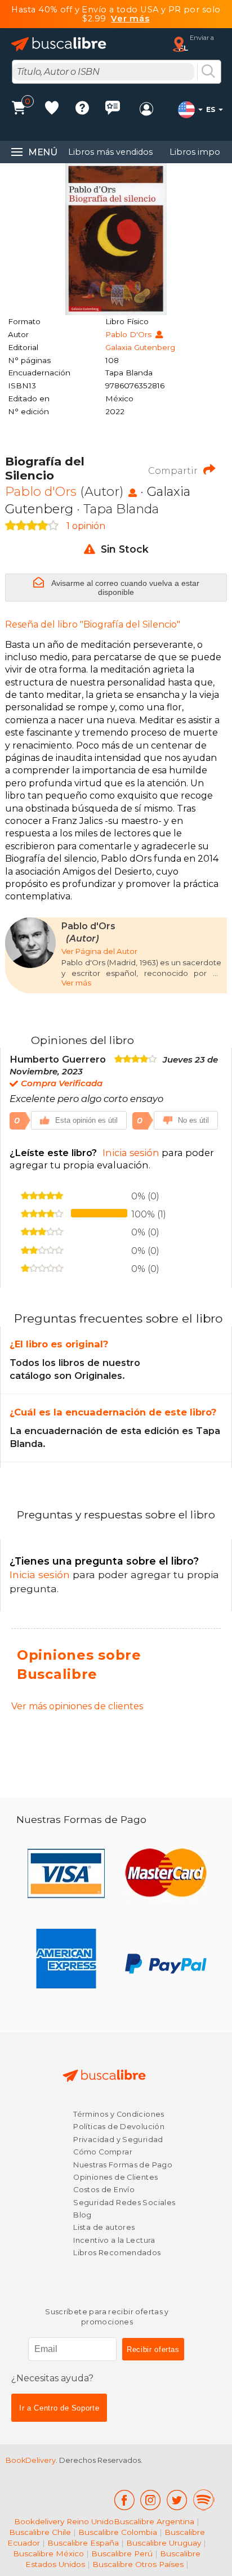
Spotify (204, 2500)
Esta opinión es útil (86, 1120)
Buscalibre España (83, 2543)
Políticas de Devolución (119, 2127)
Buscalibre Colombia (118, 2532)
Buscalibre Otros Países (138, 2564)
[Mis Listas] (52, 109)
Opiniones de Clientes (115, 2177)
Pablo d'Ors (130, 334)
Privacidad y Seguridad (118, 2140)
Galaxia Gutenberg (140, 347)
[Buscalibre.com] (59, 44)
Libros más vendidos (110, 152)
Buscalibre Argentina (154, 2521)
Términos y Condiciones (119, 2114)
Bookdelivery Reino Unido (64, 2521)
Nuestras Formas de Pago (123, 2165)
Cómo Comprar (103, 2152)
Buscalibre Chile (40, 2532)
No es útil (193, 1120)
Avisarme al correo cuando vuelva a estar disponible (124, 588)
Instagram (151, 2500)
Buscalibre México (48, 2553)
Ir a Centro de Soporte (59, 2408)
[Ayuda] (82, 109)
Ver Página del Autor (99, 951)
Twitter (177, 2500)
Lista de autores (104, 2227)
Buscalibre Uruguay (164, 2543)
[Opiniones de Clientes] (113, 109)
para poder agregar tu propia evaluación (112, 1159)
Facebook (124, 2500)
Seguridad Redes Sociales (124, 2203)
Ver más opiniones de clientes (77, 1706)
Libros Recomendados (117, 2253)
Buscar (208, 72)
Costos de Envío (104, 2190)
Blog (82, 2215)
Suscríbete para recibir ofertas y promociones (107, 2317)
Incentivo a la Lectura (114, 2240)
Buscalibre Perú (122, 2553)
